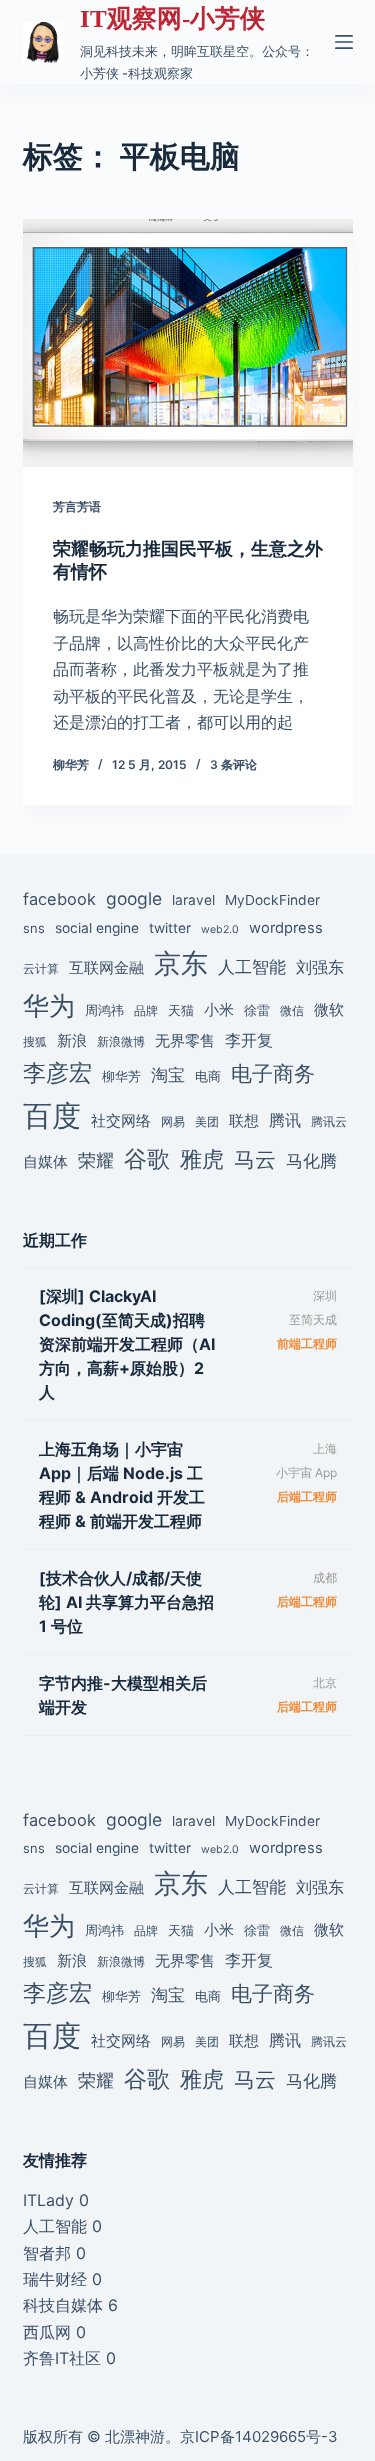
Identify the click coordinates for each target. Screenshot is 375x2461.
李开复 (249, 1040)
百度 (52, 1115)
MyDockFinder (272, 900)
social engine (97, 928)
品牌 (146, 1011)
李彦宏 (57, 1072)
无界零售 (185, 1041)
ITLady (48, 2200)
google (134, 898)
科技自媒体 (63, 2305)
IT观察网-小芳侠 (172, 18)
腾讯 (285, 1120)
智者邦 (47, 2253)
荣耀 (96, 1160)
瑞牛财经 (55, 2279)
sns (34, 928)
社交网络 (121, 1121)
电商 (208, 1076)
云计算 (41, 969)
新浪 (72, 1040)
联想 (244, 1120)
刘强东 (320, 967)
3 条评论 (233, 764)
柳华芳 (121, 1076)
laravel (193, 900)
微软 (329, 1009)
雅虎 (202, 1159)
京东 (181, 963)
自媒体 (45, 1161)
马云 (255, 1159)
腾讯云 (329, 1122)
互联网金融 (106, 967)
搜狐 (35, 1042)
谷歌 (147, 1158)
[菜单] (344, 42)
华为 (49, 1005)
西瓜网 (47, 2332)
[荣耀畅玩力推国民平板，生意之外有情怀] (188, 343)
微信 (292, 1011)
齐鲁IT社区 (62, 2358)
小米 (219, 1010)
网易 (173, 1122)
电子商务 (273, 1073)
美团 (207, 1122)
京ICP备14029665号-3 (259, 2436)
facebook (59, 899)
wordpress (286, 928)
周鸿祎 (104, 1010)
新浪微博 (121, 1042)
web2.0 (220, 929)
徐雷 (257, 1010)
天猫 (181, 1010)
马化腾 (311, 1160)
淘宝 (168, 1074)
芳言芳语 (77, 506)
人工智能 (252, 966)
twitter (170, 928)
